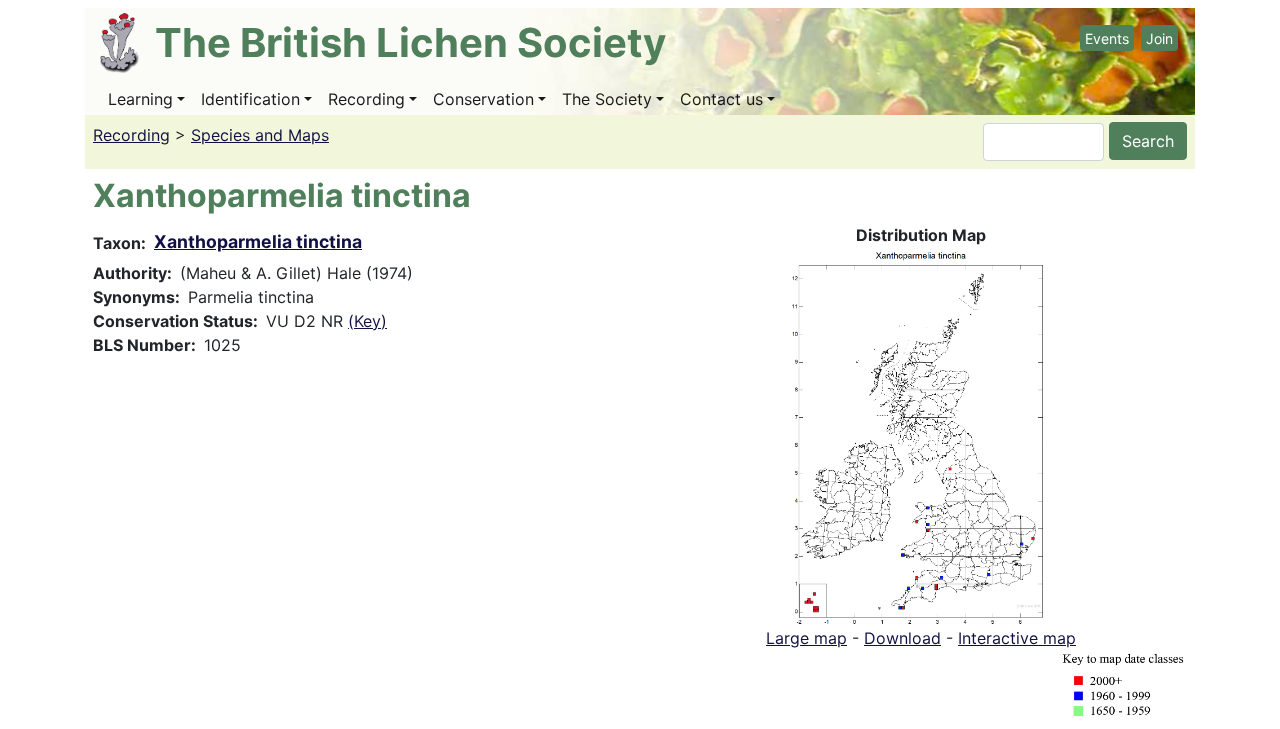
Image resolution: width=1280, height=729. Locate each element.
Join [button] (1159, 38)
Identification (250, 99)
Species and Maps (260, 135)
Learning (140, 99)
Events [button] (1107, 38)
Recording (366, 99)
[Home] (127, 43)
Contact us (721, 99)
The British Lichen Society (410, 42)
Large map (806, 638)
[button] (921, 435)
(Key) (367, 321)
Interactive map (1017, 638)
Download (902, 638)
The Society (607, 99)
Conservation (483, 99)
